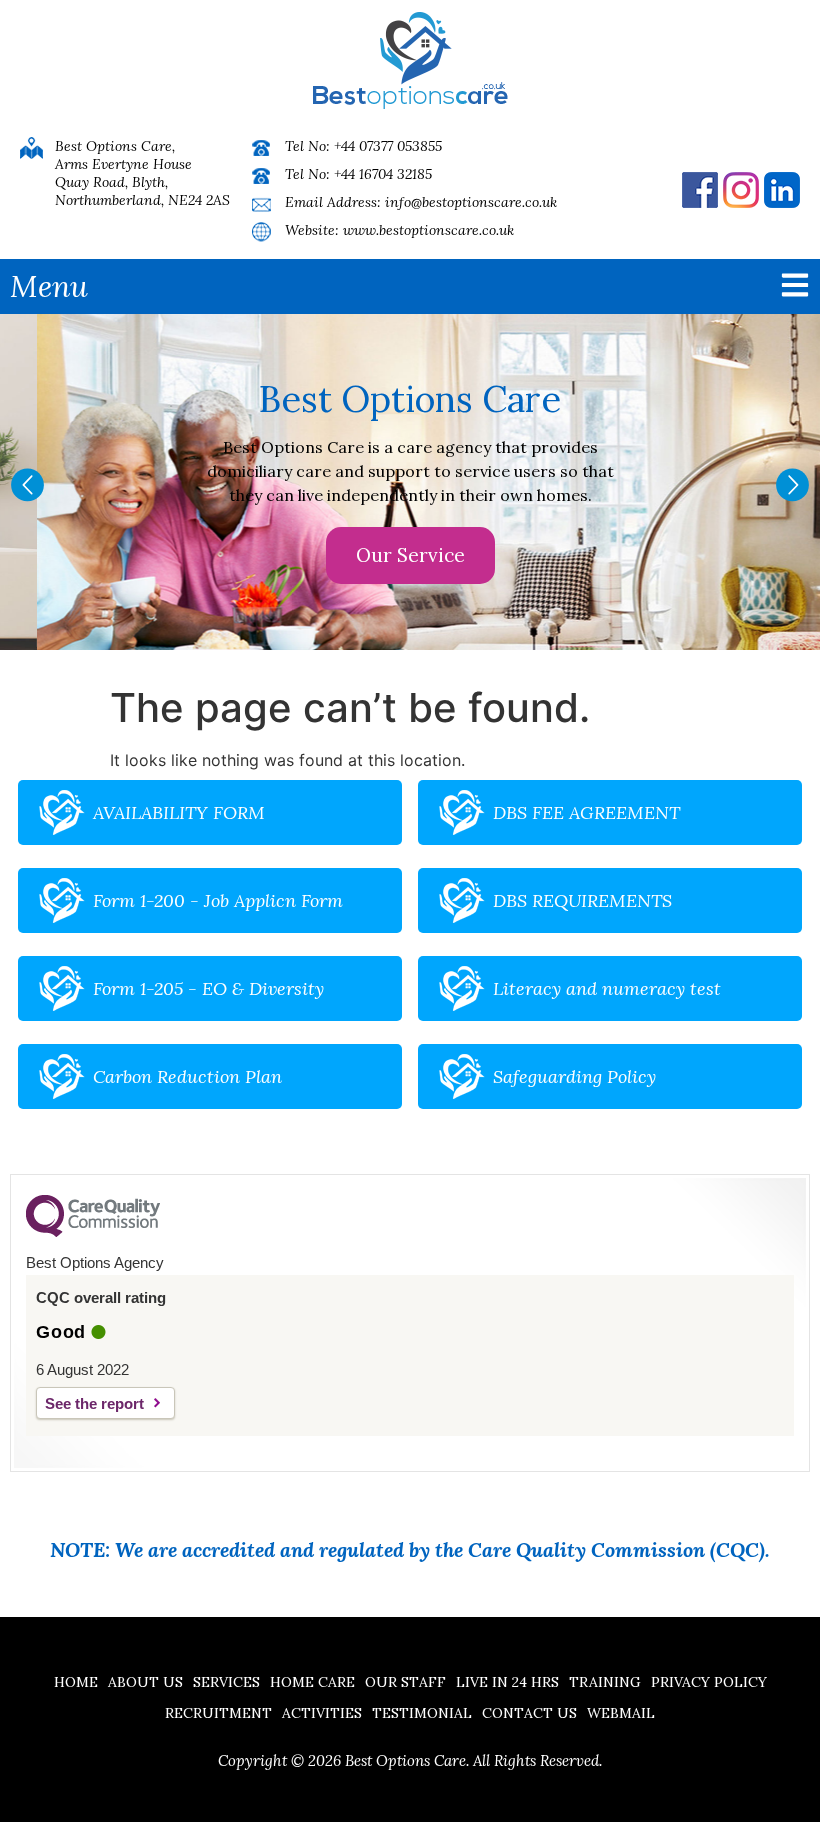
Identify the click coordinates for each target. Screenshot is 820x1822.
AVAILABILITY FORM (179, 812)
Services (226, 1682)
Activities (322, 1713)
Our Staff (405, 1682)
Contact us (529, 1713)
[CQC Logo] (93, 1232)
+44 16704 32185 (383, 174)
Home (76, 1682)
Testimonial (422, 1713)
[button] (27, 484)
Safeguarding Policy (574, 1076)
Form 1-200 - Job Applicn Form (218, 900)
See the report (94, 1403)
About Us (145, 1682)
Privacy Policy (709, 1682)
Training (605, 1682)
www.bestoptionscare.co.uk (428, 230)
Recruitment (218, 1713)
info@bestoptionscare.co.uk (471, 202)
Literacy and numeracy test (607, 988)
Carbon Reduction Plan (187, 1076)
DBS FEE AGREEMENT (586, 812)
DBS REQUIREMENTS (582, 900)
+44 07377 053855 (388, 146)
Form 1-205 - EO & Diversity (208, 988)
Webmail (621, 1713)
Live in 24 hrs (507, 1682)
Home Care (312, 1682)
